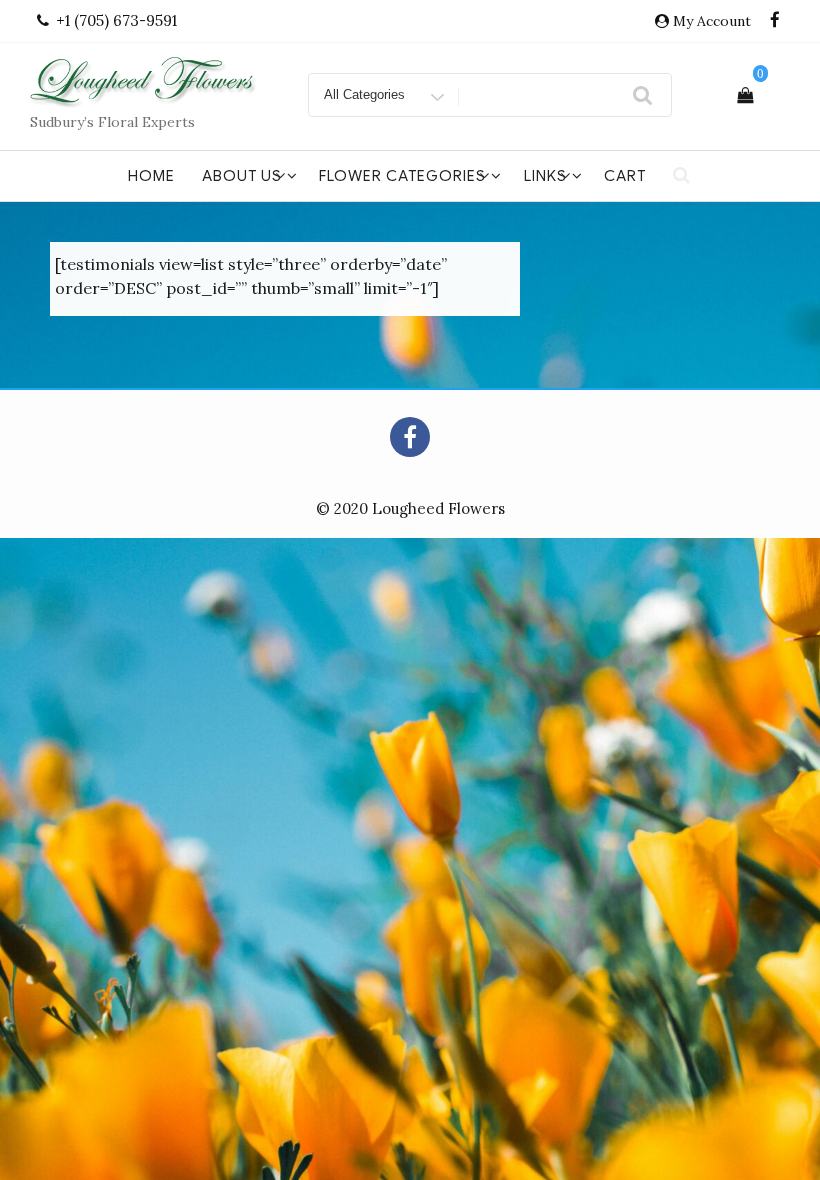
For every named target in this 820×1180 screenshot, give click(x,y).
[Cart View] (745, 95)
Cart (625, 176)
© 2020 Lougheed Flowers (410, 508)
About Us (242, 176)
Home (151, 176)
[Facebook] (775, 21)
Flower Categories (402, 176)
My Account (712, 21)
